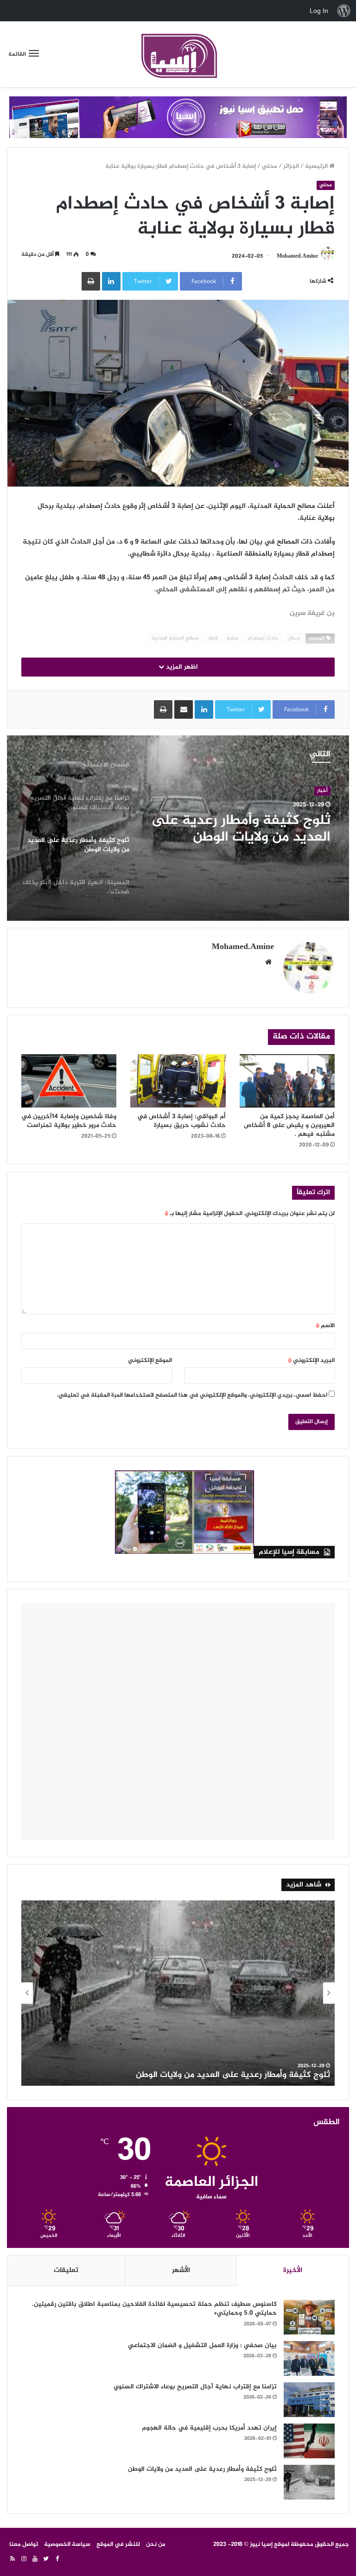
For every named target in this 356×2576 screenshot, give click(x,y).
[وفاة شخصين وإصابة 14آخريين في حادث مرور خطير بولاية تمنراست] (69, 1081)
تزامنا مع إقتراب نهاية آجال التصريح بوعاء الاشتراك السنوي (195, 2387)
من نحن (156, 2544)
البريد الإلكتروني (311, 1361)
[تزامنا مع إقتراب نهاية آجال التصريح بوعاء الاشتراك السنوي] (309, 2400)
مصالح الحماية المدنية (175, 638)
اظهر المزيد (181, 667)
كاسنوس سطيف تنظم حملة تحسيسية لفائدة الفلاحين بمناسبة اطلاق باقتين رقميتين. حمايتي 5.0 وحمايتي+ (154, 2309)
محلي (270, 166)
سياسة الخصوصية (67, 2544)
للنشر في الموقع (118, 2544)
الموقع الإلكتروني (150, 1361)
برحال (294, 638)
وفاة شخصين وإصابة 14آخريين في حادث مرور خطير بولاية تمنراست (69, 1121)
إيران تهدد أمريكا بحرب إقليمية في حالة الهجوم (209, 2428)
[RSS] (13, 2559)
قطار (213, 638)
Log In (319, 11)
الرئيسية (317, 166)
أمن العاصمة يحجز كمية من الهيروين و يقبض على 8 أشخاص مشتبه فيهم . (289, 1125)
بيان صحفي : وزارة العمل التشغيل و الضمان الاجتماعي (202, 2345)
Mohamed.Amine (297, 256)
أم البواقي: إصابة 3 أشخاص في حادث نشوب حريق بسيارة (181, 1121)
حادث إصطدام (263, 638)
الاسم (325, 1326)
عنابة (233, 638)
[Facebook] (57, 2559)
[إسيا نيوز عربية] (178, 54)
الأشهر (181, 2270)
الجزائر (291, 166)
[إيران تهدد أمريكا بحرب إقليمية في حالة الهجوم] (309, 2441)
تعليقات (66, 2270)
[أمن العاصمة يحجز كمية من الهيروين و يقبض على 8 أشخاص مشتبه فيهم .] (287, 1081)
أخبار (322, 791)
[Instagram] (24, 2559)
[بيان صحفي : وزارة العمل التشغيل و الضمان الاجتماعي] (309, 2358)
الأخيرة (293, 2270)
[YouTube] (35, 2559)
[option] (178, 828)
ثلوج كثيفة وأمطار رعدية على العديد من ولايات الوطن (241, 829)
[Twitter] (46, 2559)
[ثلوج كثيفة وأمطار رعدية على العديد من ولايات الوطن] (309, 2482)
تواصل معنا (24, 2544)
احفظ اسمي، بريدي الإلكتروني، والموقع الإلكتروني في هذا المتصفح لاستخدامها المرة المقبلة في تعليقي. (192, 1395)
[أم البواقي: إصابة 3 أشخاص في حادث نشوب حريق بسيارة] (178, 1081)
